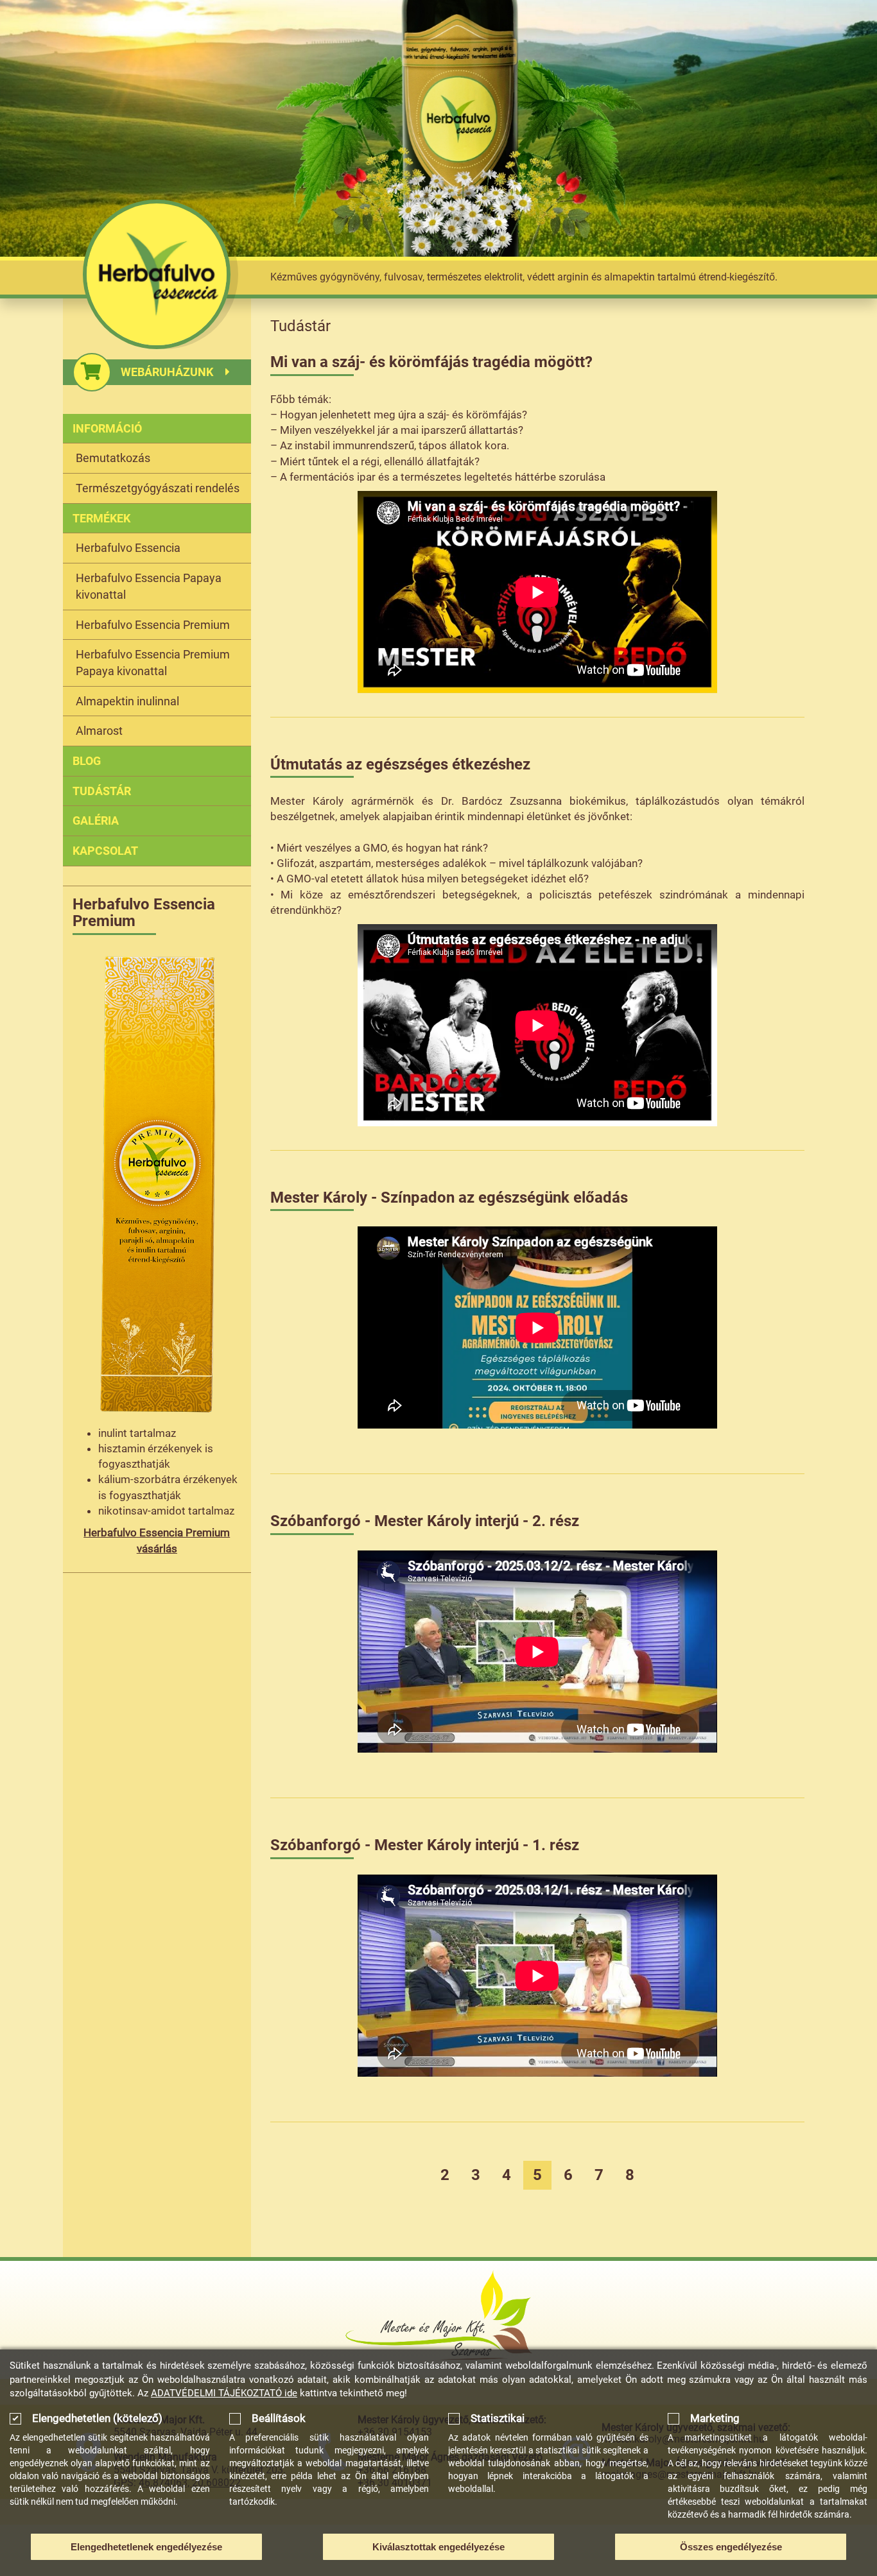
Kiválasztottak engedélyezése (438, 2547)
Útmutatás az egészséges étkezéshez (400, 764)
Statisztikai (498, 2418)
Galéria (96, 820)
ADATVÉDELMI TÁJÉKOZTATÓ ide (224, 2393)
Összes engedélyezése (731, 2547)
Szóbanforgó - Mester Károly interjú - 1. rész (425, 1845)
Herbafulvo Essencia (128, 548)
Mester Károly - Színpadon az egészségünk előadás (449, 1198)
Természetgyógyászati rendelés (158, 488)
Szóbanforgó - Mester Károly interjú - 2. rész (425, 1521)
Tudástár (102, 791)
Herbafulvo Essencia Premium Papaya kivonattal (153, 663)
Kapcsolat (105, 851)
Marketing (715, 2418)
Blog (87, 761)
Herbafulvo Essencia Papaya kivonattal (149, 586)
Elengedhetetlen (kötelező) (97, 2418)
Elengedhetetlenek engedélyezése (146, 2547)
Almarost (99, 731)
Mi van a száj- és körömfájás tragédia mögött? (431, 362)
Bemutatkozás (113, 458)
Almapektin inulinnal (127, 701)
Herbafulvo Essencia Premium (153, 625)
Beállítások (279, 2418)
